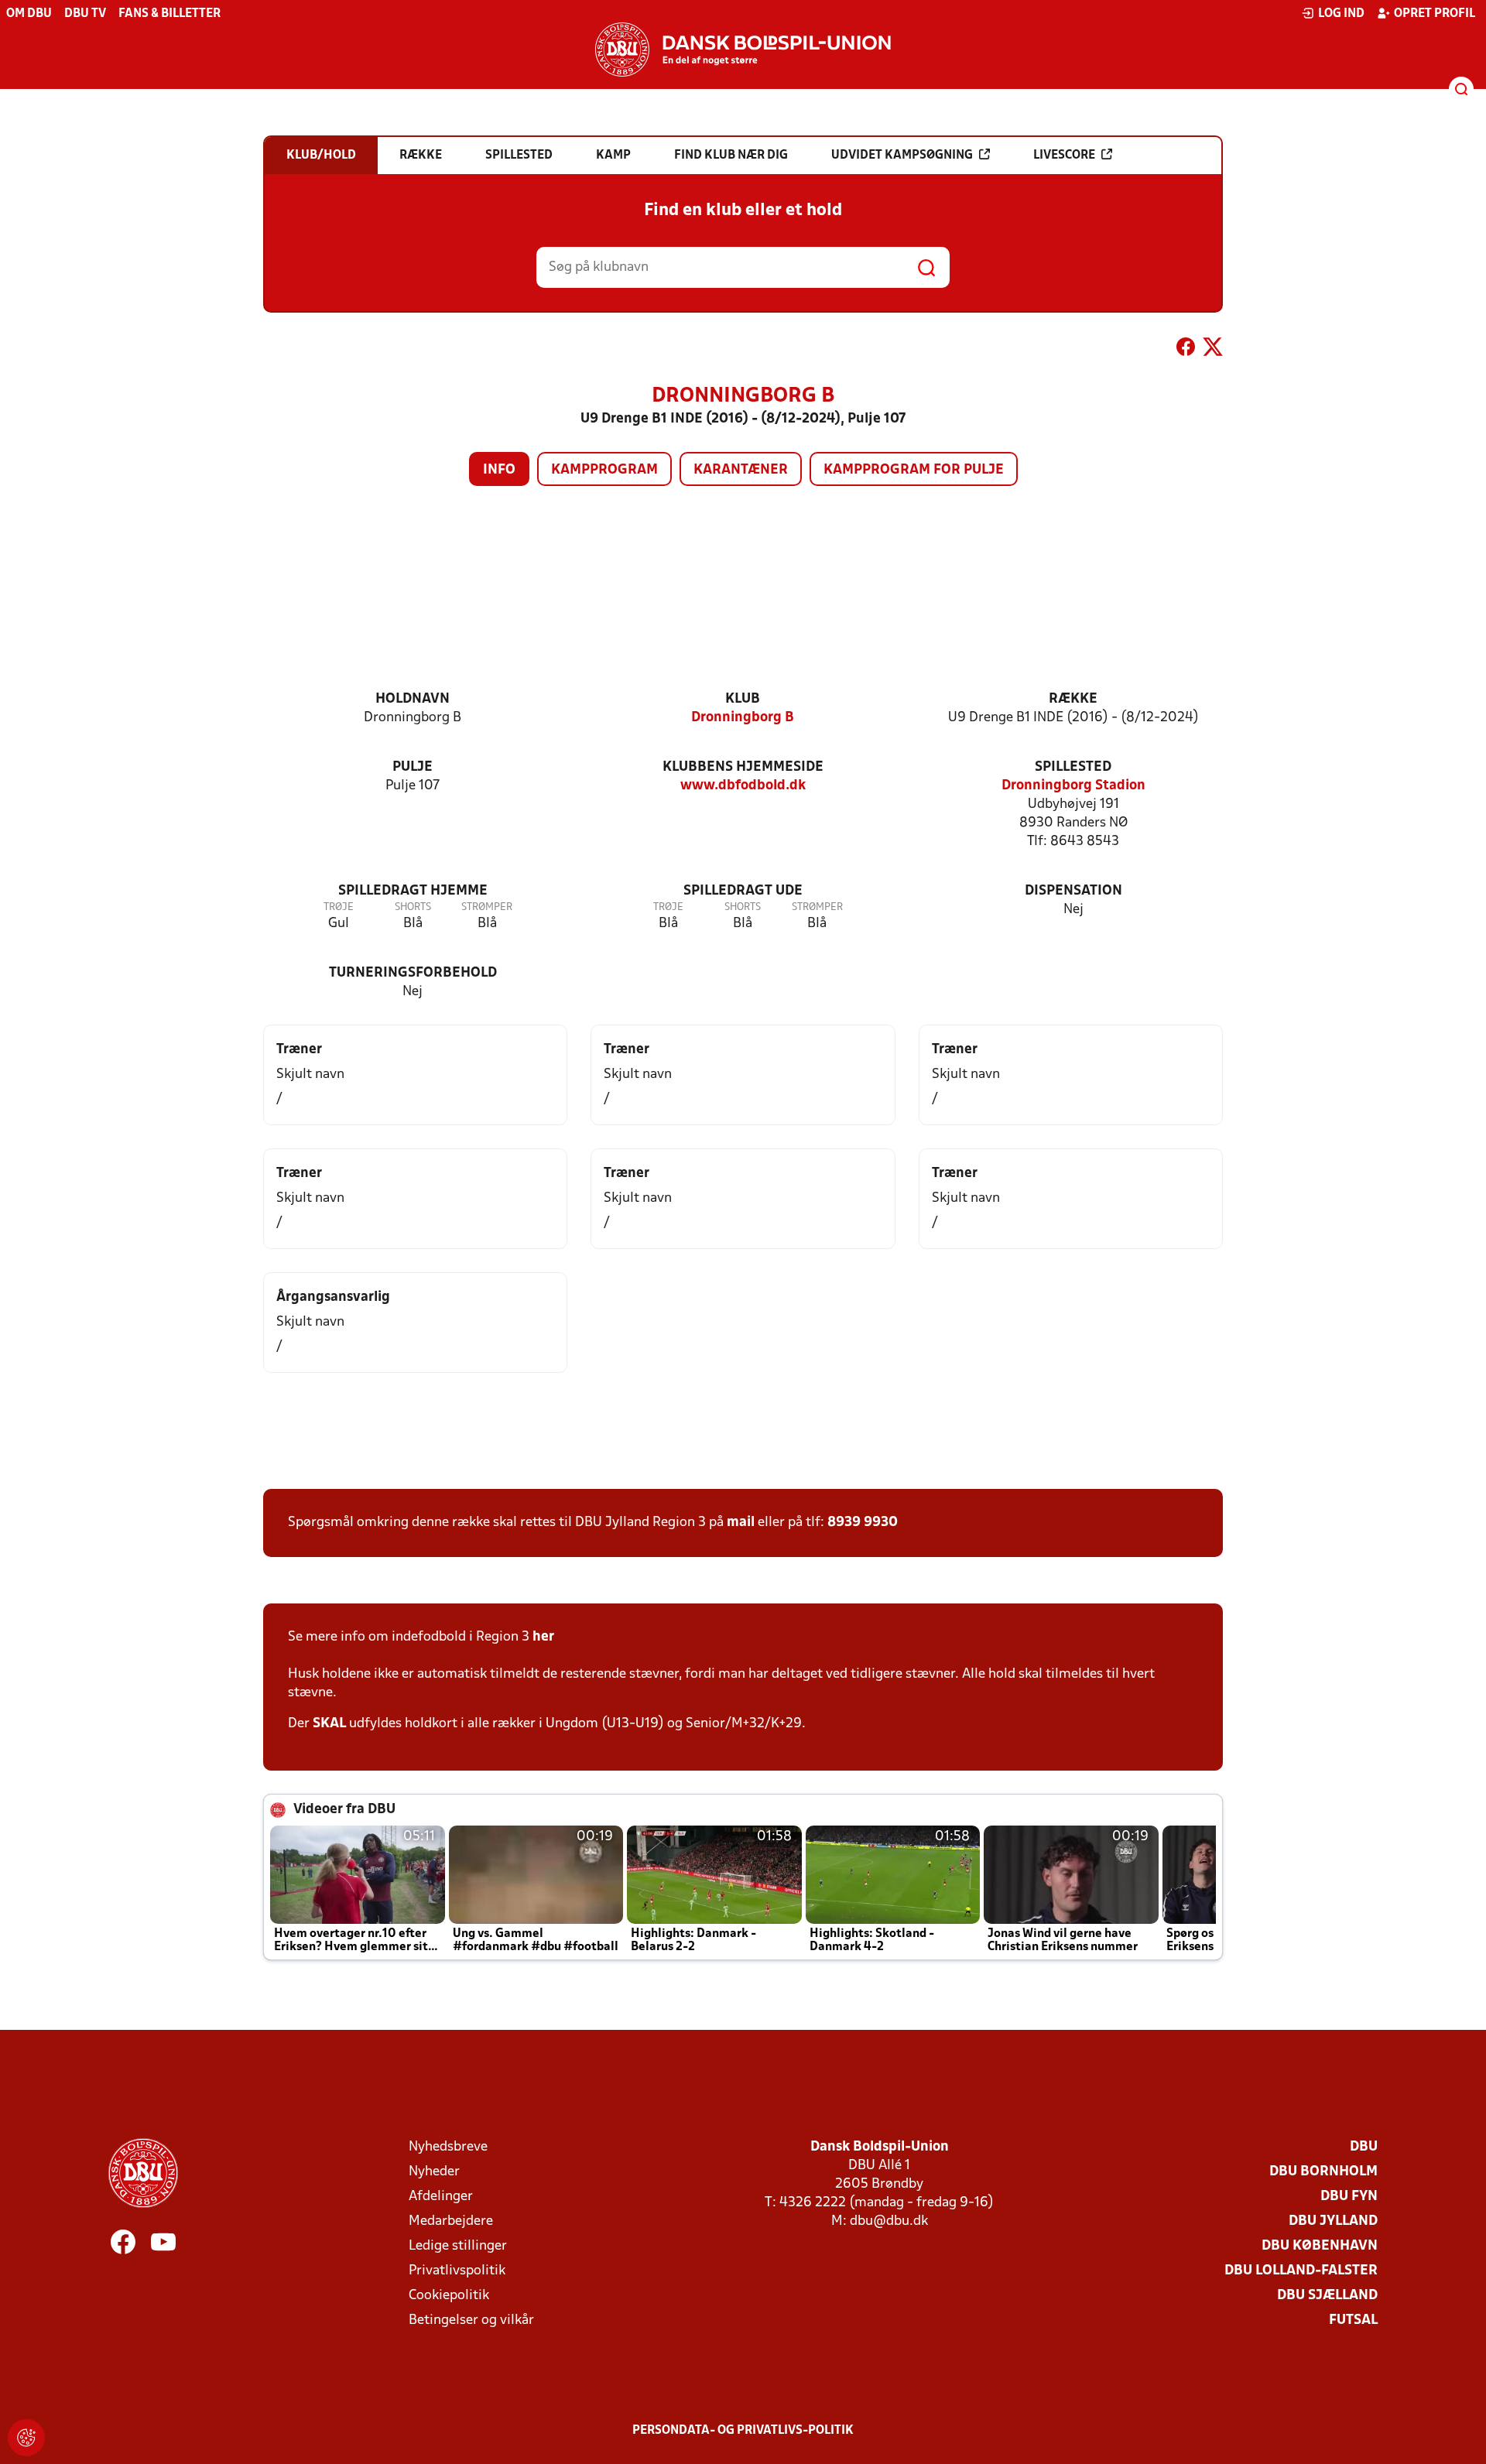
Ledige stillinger (458, 2246)
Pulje (413, 767)
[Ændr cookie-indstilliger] (26, 2438)
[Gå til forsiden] (743, 50)
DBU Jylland (1333, 2221)
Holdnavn (413, 699)
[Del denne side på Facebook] (1186, 350)
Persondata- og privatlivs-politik (743, 2431)
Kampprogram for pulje (914, 470)
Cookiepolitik (449, 2296)
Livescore (1064, 156)
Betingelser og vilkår (471, 2320)
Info (499, 470)
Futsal (1353, 2320)
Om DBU (29, 14)
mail (741, 1523)
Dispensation (1073, 891)
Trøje (339, 907)
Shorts (413, 907)
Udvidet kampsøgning (902, 156)
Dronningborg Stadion (1073, 786)
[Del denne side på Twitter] (1213, 350)
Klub (743, 699)
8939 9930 (863, 1523)
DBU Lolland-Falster (1301, 2271)
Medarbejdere (451, 2221)
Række (1073, 699)
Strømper (487, 907)
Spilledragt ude (743, 891)
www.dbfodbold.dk (743, 786)
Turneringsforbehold (413, 973)
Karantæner (741, 470)
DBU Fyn (1349, 2197)
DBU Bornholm (1323, 2172)
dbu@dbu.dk (889, 2221)
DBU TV (85, 14)
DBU (1364, 2147)
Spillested (1073, 767)
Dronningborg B (743, 718)
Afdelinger (441, 2197)
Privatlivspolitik (457, 2271)
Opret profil (1435, 14)
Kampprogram (604, 470)
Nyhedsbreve (448, 2147)
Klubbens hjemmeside (743, 767)
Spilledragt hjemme (413, 891)
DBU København (1320, 2246)
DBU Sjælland (1327, 2296)
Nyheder (434, 2172)
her (543, 1637)
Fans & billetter (169, 14)
